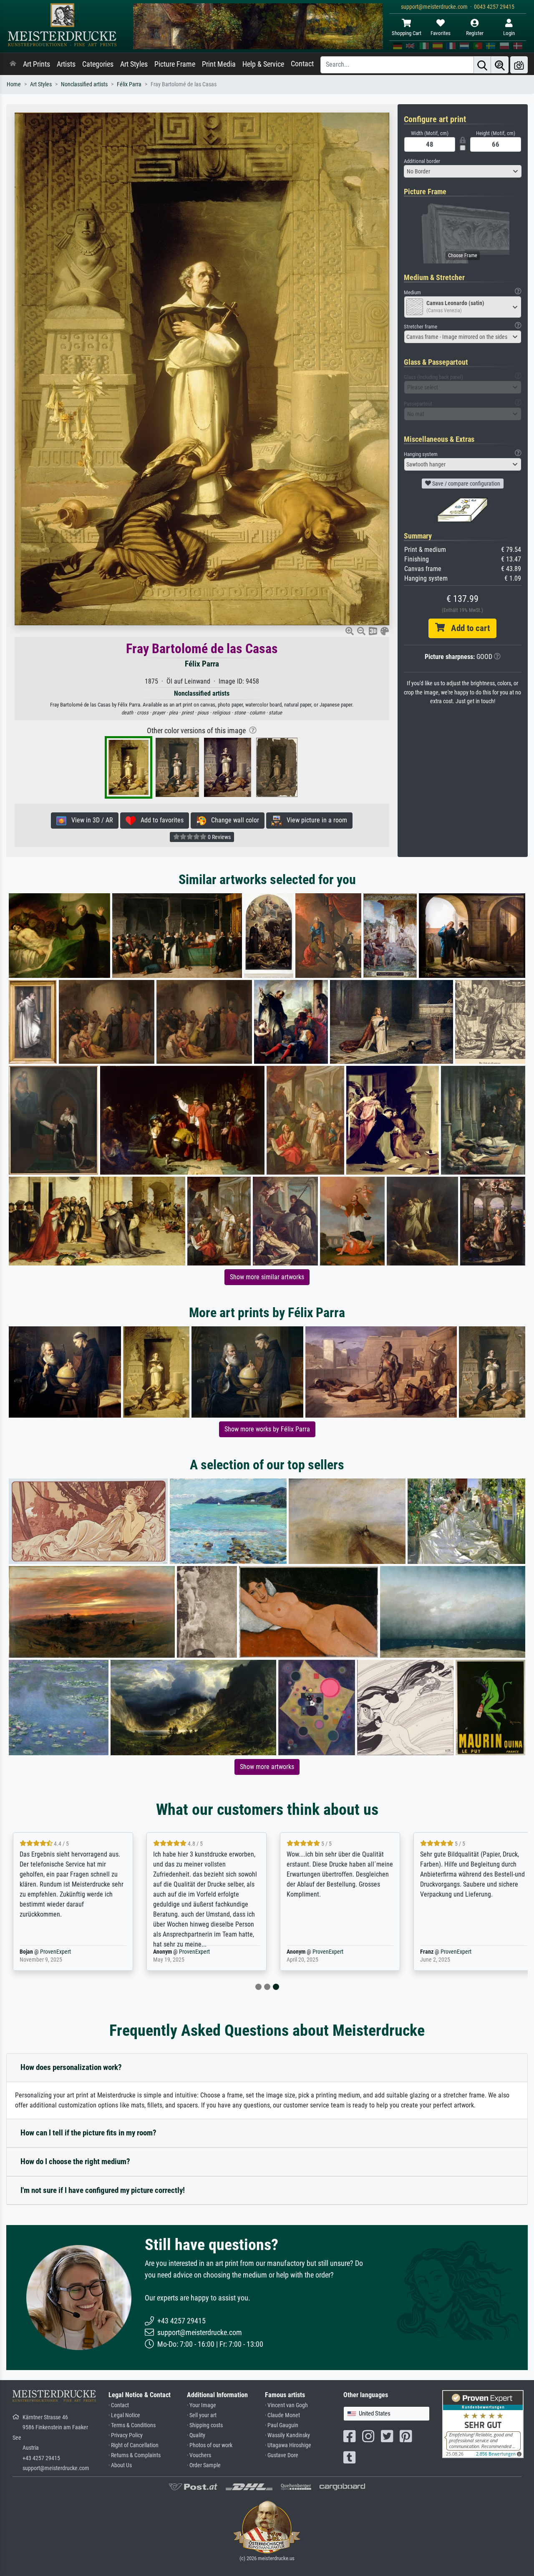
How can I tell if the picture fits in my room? (88, 2133)
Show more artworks (267, 1767)
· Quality (196, 2435)
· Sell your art (202, 2415)
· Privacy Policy (126, 2435)
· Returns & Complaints (135, 2455)
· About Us (120, 2465)
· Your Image (202, 2405)
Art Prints (37, 64)
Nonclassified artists (84, 84)
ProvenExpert (61, 1952)
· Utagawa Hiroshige (288, 2445)
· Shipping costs (205, 2425)
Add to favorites (160, 820)
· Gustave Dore (282, 2455)
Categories (98, 64)
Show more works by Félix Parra (267, 1429)
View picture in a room (314, 820)
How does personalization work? (71, 2067)
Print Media (219, 64)
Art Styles (134, 64)
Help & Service (263, 64)
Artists (66, 64)
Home (14, 84)
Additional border (422, 161)
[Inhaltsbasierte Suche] (500, 65)
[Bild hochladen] (519, 65)
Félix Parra (129, 84)
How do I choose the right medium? (75, 2161)
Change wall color (233, 820)
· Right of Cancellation (133, 2445)
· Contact (119, 2405)
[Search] (482, 65)
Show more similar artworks (267, 1277)
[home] (13, 64)
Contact (302, 64)
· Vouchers (199, 2455)
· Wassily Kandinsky (287, 2435)
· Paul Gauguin (282, 2425)
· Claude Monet (282, 2415)
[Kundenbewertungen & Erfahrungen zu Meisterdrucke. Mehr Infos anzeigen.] (483, 2424)
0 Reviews (219, 837)
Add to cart (467, 628)
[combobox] (463, 171)
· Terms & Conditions (132, 2425)
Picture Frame (175, 64)
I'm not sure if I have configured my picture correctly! (103, 2190)
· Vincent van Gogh (286, 2405)
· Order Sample (204, 2465)
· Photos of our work (210, 2445)
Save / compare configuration (466, 484)
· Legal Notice (124, 2415)
